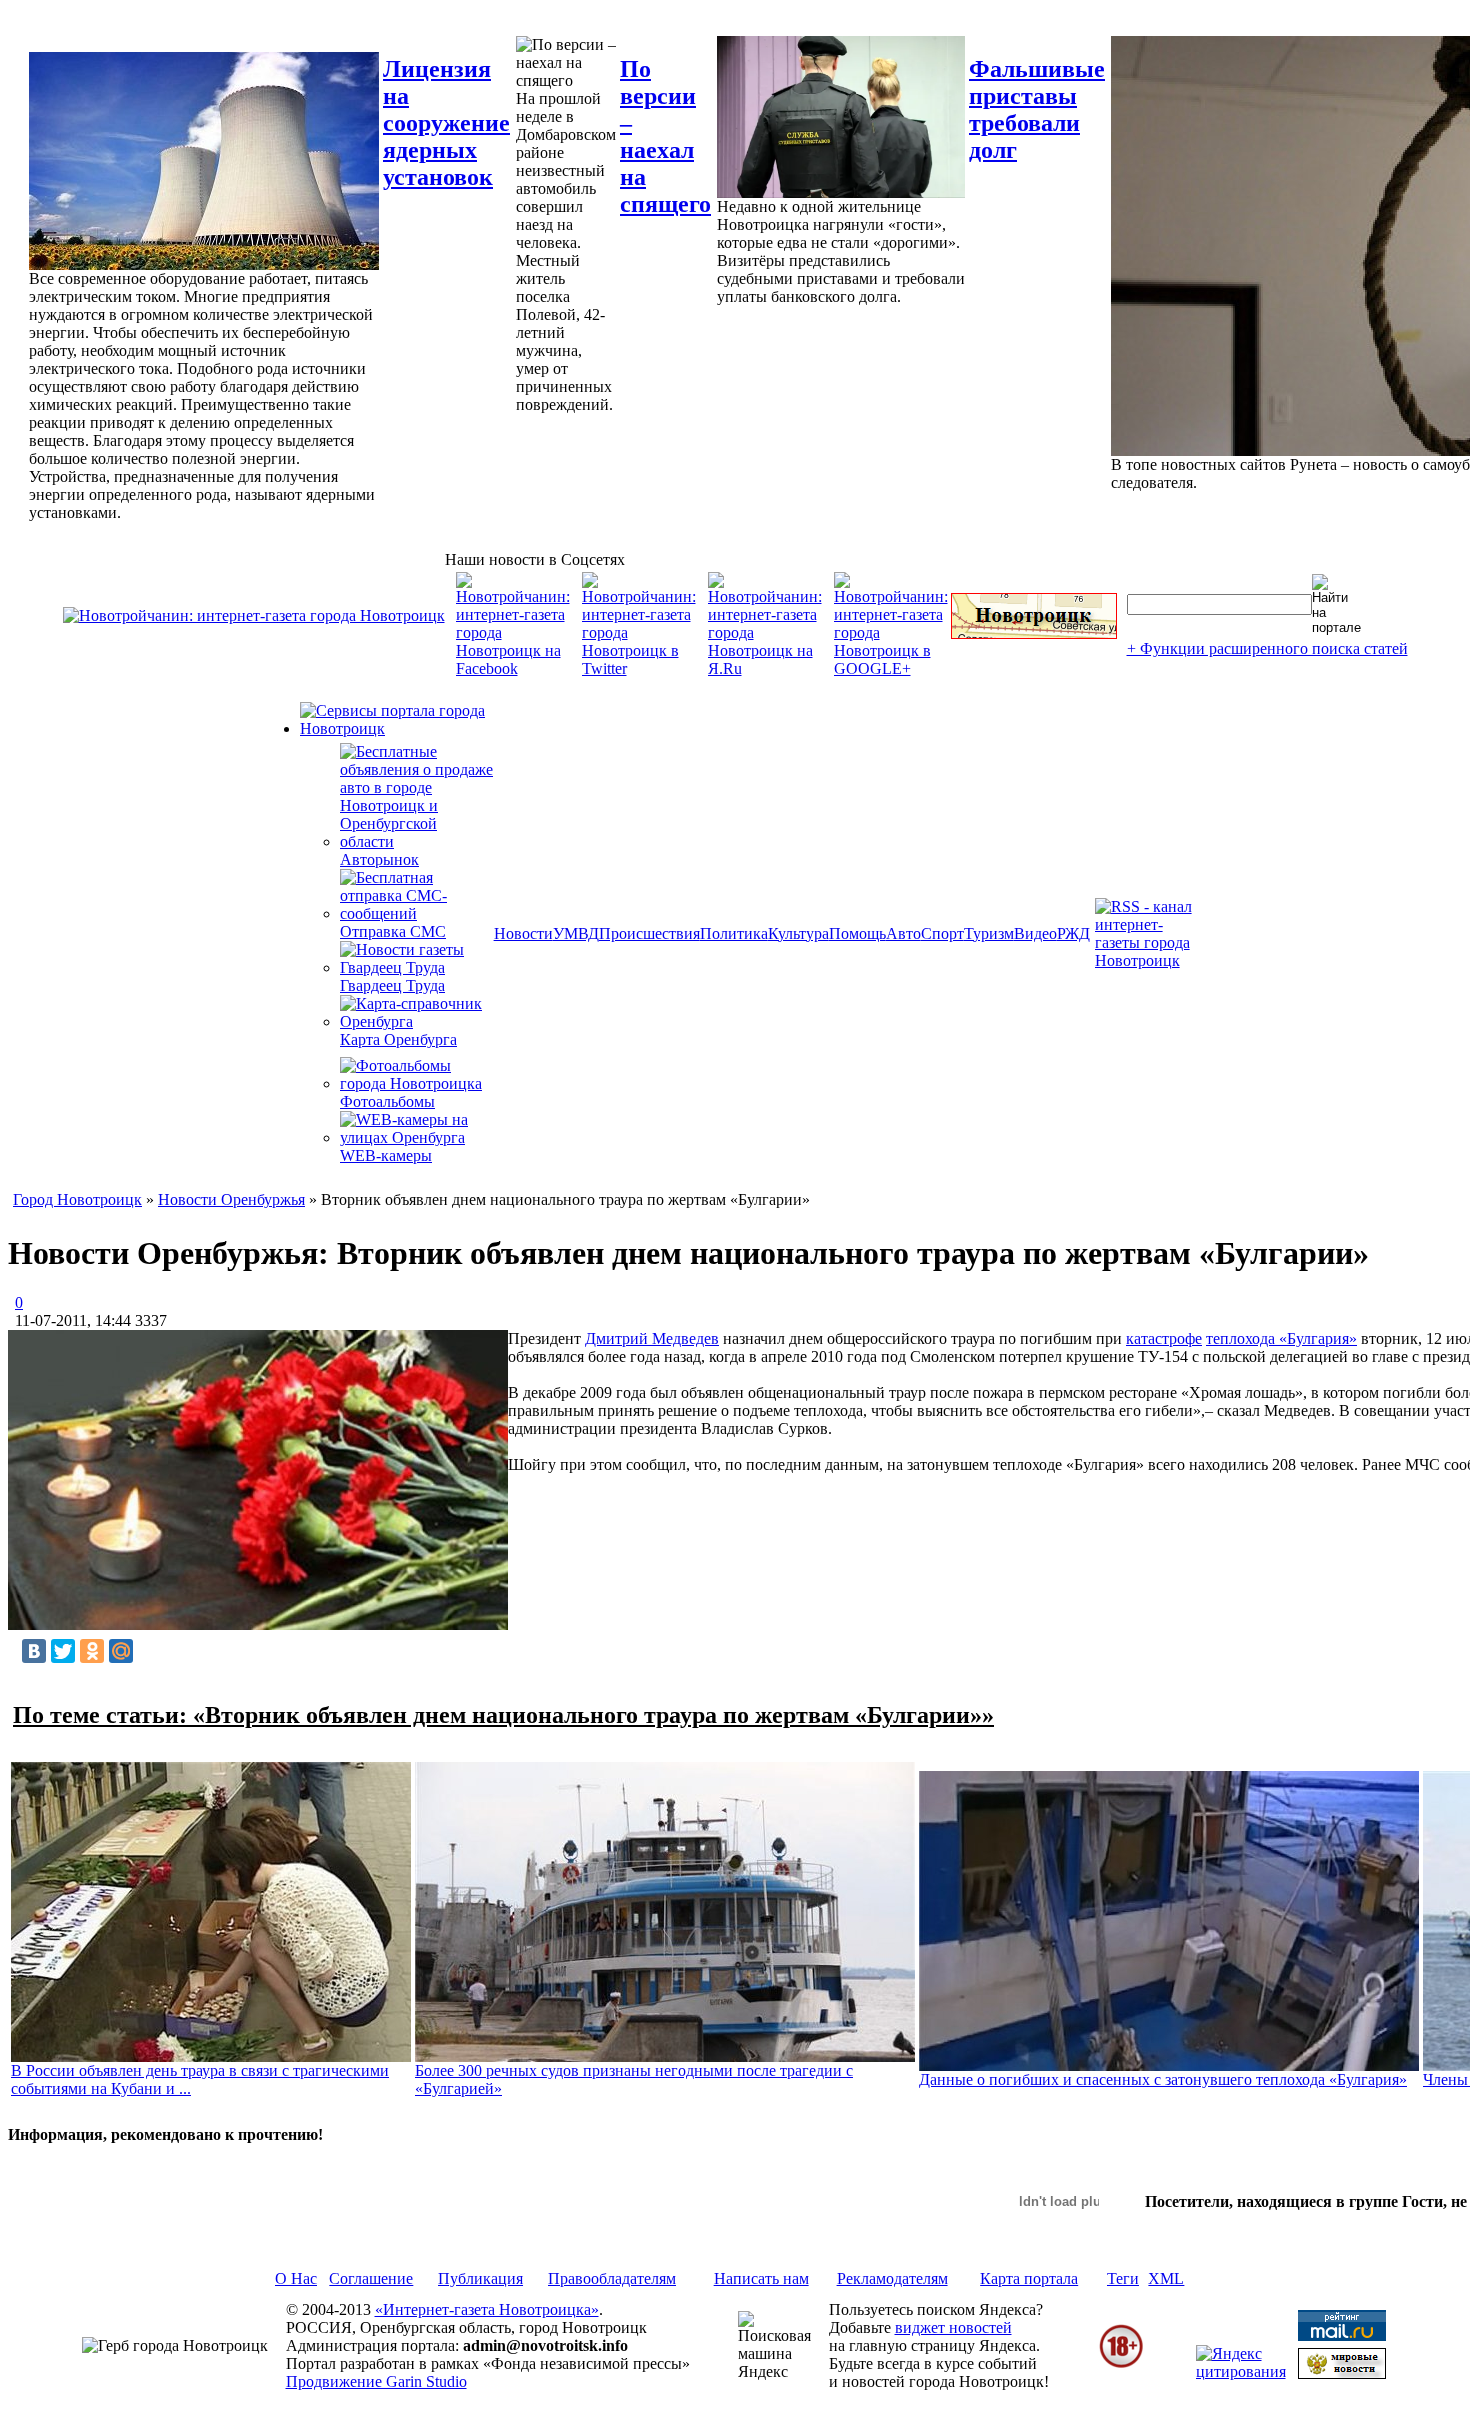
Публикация (480, 2278)
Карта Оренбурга (398, 1039)
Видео (1035, 933)
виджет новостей (953, 2327)
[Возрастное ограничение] (1121, 2364)
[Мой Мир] (121, 1651)
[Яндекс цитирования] (1241, 2371)
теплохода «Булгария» (1281, 1338)
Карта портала (1029, 2278)
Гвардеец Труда (392, 985)
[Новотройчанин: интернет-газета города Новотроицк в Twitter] (639, 668)
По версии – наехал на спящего (665, 136)
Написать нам (761, 2278)
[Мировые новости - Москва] (1342, 2373)
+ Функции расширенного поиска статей (1267, 648)
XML (1166, 2278)
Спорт (942, 933)
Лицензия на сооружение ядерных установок (446, 123)
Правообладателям (612, 2278)
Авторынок (379, 859)
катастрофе (1164, 1338)
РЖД (1073, 933)
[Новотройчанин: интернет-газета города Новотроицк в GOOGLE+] (891, 668)
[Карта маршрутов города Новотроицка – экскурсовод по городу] (1034, 633)
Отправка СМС (393, 931)
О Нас (296, 2278)
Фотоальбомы (387, 1101)
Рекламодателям (892, 2278)
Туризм (989, 933)
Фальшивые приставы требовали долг (1037, 109)
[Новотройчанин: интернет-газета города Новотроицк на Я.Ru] (765, 668)
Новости (523, 933)
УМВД (576, 933)
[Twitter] (63, 1651)
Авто (903, 933)
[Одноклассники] (92, 1651)
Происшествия (649, 933)
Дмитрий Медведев (652, 1338)
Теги (1123, 2278)
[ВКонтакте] (34, 1651)
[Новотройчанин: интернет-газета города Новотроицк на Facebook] (513, 668)
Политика (734, 933)
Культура (798, 933)
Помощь (857, 933)
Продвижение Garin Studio (376, 2381)
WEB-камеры (386, 1155)
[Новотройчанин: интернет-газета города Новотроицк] (254, 615)
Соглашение (371, 2278)
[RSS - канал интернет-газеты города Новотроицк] (1150, 960)
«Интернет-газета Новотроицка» (487, 2309)
